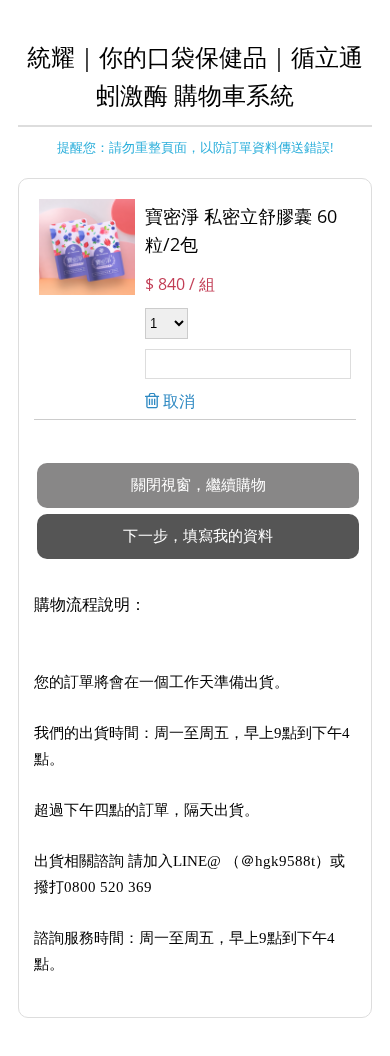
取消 (177, 401)
